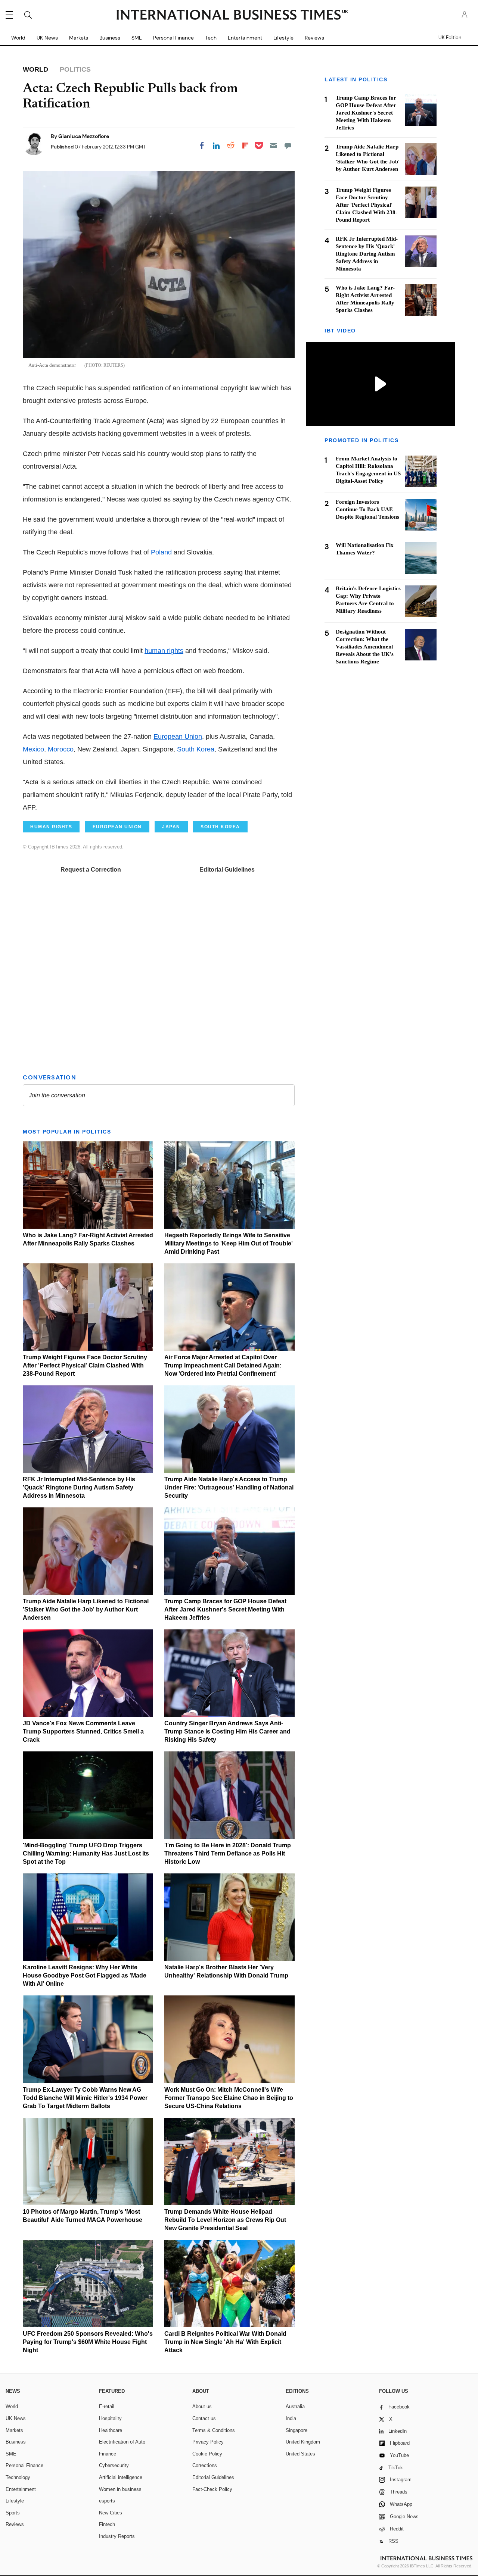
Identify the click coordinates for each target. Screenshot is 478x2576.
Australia (295, 2406)
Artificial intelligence (121, 2477)
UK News (47, 38)
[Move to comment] (288, 146)
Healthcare (111, 2430)
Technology (18, 2477)
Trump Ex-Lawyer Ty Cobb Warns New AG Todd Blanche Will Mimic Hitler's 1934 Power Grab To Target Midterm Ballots (85, 2098)
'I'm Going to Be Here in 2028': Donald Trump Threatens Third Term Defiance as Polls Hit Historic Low (228, 1853)
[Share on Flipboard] (245, 146)
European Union (178, 737)
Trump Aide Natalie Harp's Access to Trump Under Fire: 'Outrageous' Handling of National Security (229, 1487)
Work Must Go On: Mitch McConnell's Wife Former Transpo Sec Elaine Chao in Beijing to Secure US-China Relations (229, 2098)
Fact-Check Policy (212, 2489)
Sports (13, 2513)
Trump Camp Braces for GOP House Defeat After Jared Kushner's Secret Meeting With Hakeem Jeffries (225, 1609)
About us (202, 2406)
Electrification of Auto (122, 2442)
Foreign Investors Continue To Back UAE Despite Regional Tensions (367, 510)
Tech (211, 38)
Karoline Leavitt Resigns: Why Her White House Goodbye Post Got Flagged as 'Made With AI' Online (85, 1975)
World (18, 38)
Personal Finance (173, 38)
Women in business (120, 2489)
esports (107, 2501)
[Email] (273, 146)
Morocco (61, 749)
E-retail (107, 2406)
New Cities (111, 2513)
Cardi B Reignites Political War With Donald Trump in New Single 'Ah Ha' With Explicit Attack (225, 2342)
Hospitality (110, 2418)
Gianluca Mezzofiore (84, 136)
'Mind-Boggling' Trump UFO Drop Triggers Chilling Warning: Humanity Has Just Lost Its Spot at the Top (86, 1853)
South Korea (196, 749)
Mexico (33, 749)
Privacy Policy (208, 2442)
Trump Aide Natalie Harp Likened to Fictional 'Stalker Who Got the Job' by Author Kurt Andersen (86, 1609)
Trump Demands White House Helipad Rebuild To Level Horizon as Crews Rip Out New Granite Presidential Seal (225, 2220)
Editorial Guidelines (227, 870)
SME (137, 38)
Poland (161, 552)
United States (300, 2454)
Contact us (204, 2418)
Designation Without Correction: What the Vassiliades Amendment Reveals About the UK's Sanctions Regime (365, 647)
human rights (164, 651)
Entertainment (245, 38)
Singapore (297, 2430)
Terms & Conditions (214, 2430)
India (291, 2418)
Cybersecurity (114, 2465)
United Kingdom (303, 2442)
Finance (108, 2454)
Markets (79, 38)
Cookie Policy (207, 2454)
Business (110, 38)
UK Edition (450, 38)
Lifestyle (283, 38)
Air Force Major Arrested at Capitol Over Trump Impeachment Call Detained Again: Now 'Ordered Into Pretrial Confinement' (223, 1365)
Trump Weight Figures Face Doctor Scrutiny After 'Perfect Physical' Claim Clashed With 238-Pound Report (85, 1365)
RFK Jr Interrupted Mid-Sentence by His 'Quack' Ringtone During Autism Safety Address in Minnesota (79, 1487)
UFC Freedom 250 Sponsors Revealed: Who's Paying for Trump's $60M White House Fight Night (88, 2342)
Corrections (205, 2465)
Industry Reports (117, 2536)
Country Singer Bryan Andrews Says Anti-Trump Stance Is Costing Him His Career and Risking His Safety (227, 1731)
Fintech (107, 2524)
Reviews (314, 38)
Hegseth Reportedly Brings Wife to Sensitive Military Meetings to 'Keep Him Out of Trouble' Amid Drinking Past (229, 1243)
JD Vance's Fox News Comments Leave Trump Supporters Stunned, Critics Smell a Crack (83, 1731)
